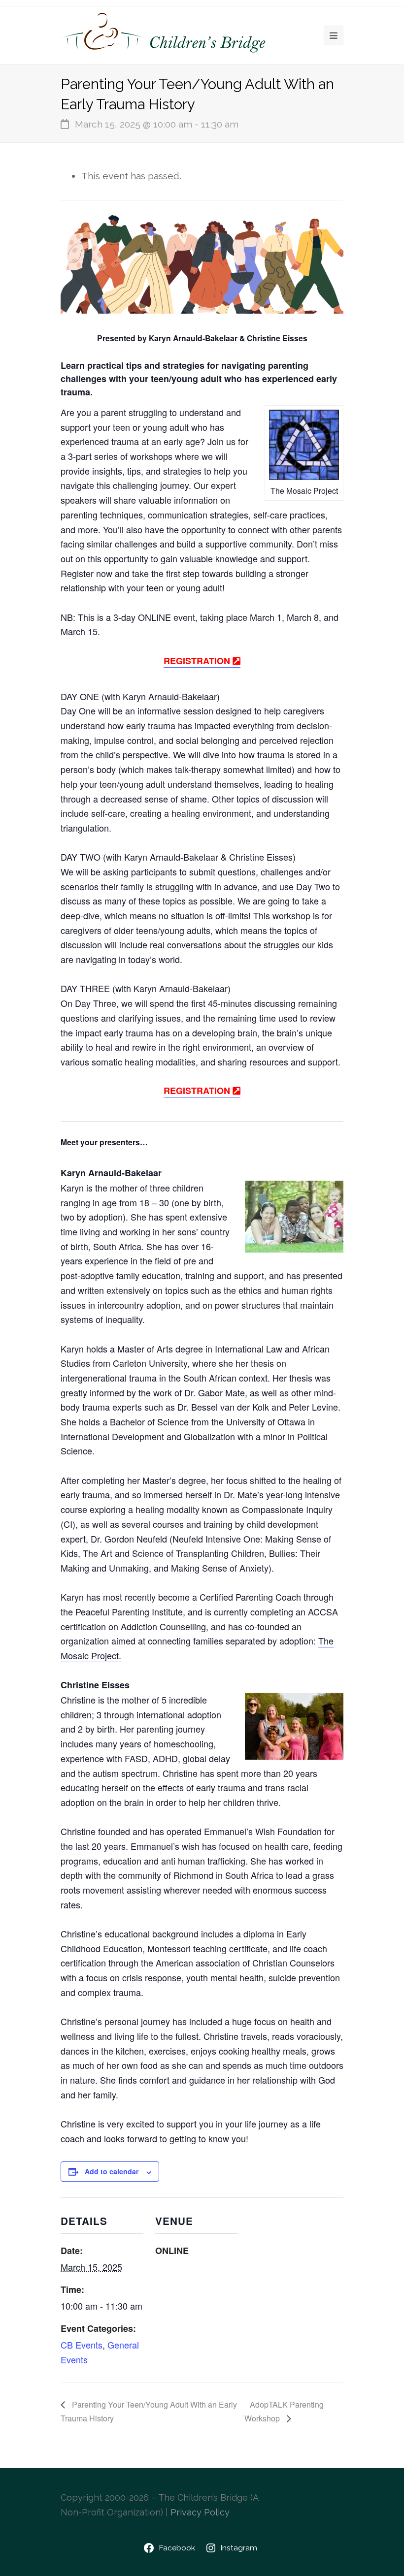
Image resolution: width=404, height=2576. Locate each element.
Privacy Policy (200, 2512)
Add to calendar (112, 2171)
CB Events (82, 2345)
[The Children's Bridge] (164, 36)
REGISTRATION (198, 661)
